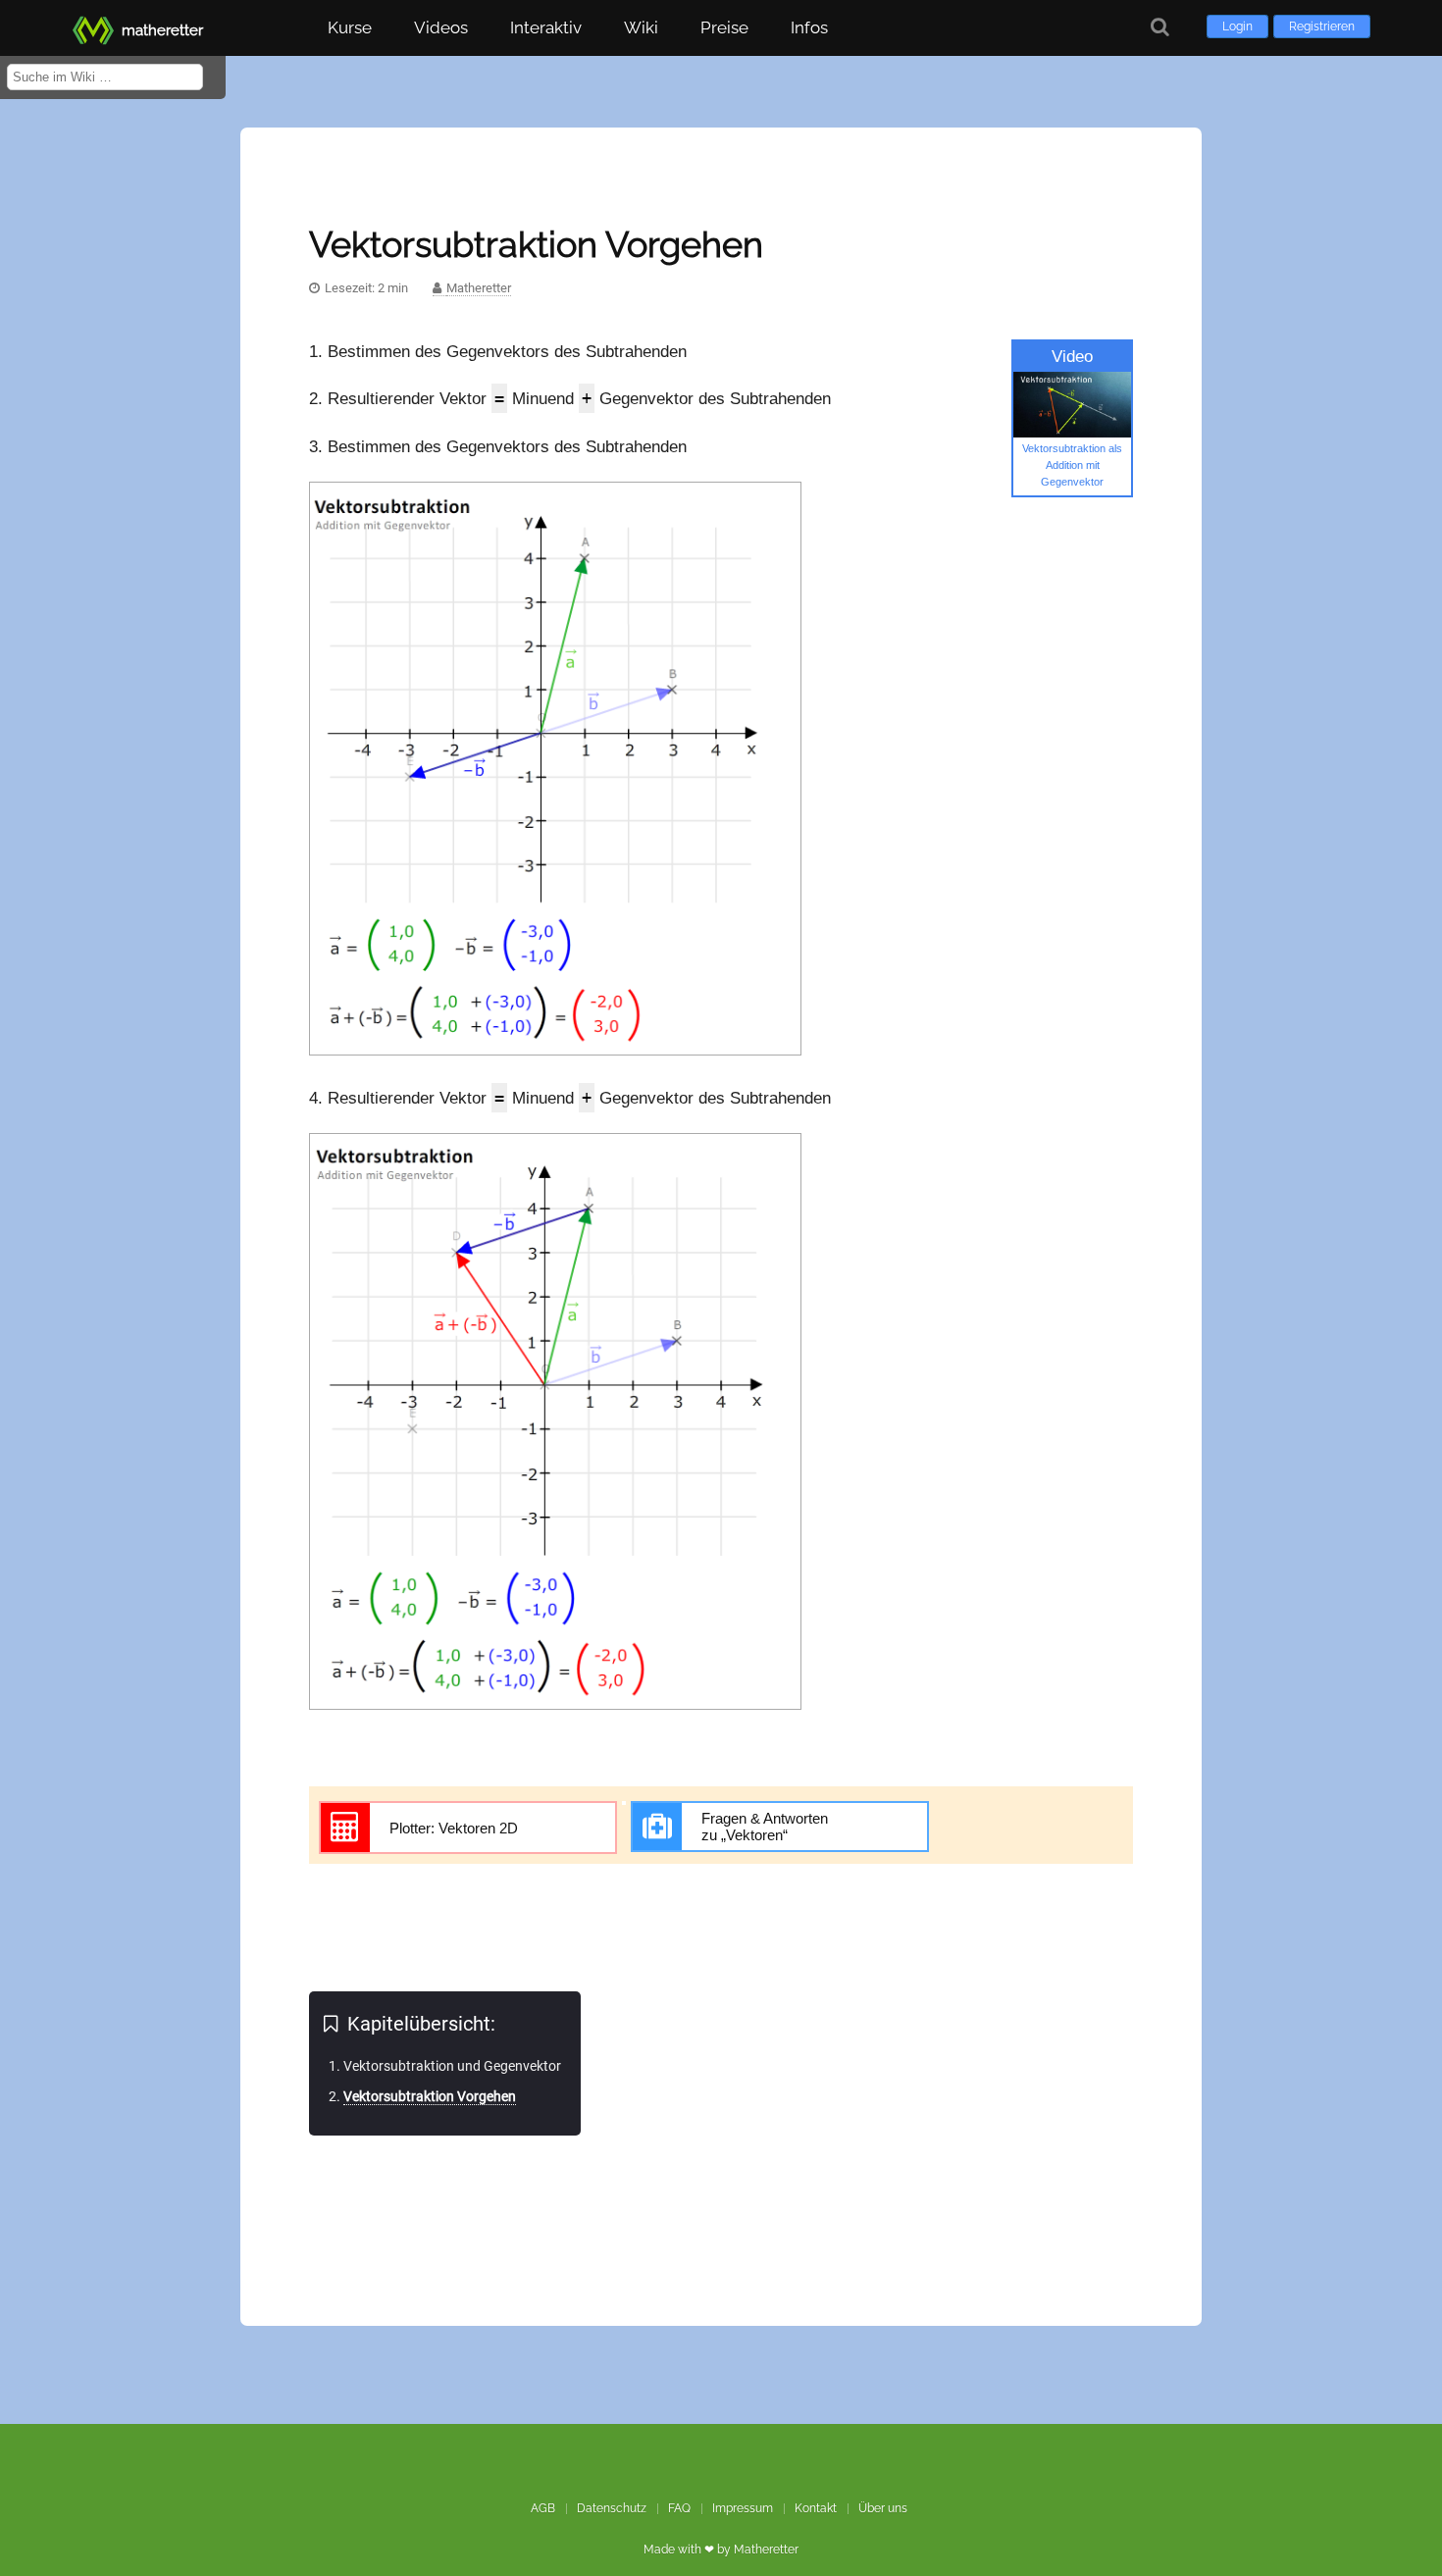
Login (1237, 26)
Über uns (883, 2508)
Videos (441, 27)
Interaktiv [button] (546, 27)
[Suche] (1160, 27)
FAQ (679, 2508)
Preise (724, 27)
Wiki (641, 27)
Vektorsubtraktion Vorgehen (430, 2096)
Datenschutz (612, 2508)
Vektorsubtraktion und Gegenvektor (452, 2066)
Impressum (743, 2508)
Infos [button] (809, 27)
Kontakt (816, 2508)
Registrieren (1322, 26)
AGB (543, 2508)
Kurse (350, 27)
